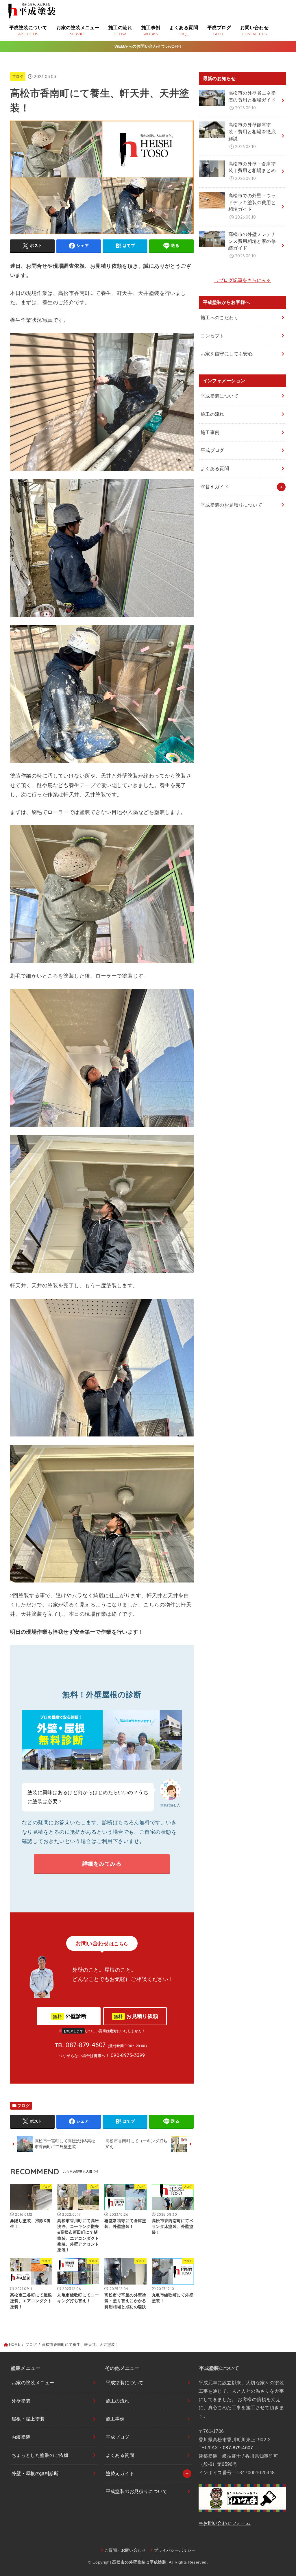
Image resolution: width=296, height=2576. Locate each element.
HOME (15, 2345)
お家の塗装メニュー (33, 2383)
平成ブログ (212, 450)
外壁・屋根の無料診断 (35, 2473)
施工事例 (210, 432)
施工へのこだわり (220, 318)
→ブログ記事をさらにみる (243, 280)
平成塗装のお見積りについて (231, 505)
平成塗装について (220, 396)
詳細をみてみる (102, 1864)
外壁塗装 (21, 2401)
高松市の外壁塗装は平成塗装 (139, 2562)
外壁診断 (70, 2016)
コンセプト (212, 336)
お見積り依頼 (136, 2016)
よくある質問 (215, 469)
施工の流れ (212, 414)
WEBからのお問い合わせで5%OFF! (148, 46)
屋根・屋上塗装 (28, 2419)
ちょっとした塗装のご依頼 (40, 2455)
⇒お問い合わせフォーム (225, 2523)
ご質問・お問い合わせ (125, 2550)
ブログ (18, 76)
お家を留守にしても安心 (227, 354)
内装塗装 (21, 2437)
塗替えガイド (215, 487)
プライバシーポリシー (175, 2550)
